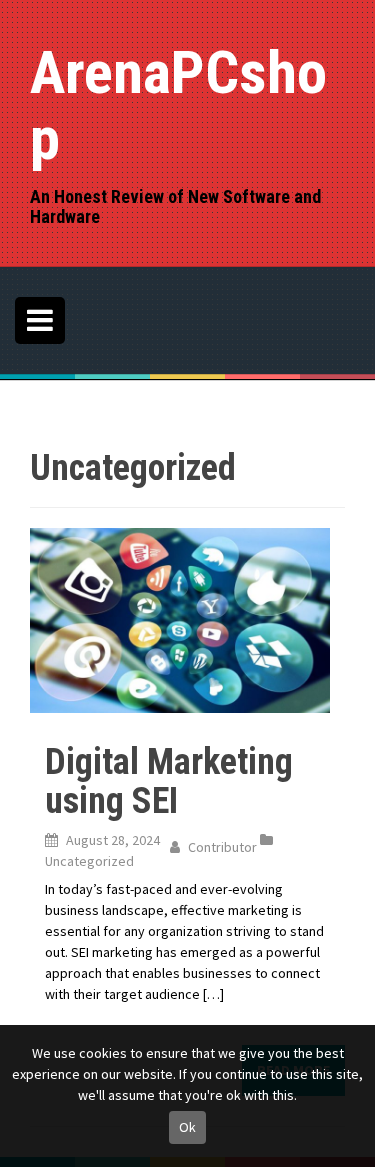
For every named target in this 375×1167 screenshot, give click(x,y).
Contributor (222, 847)
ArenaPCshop (178, 105)
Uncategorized (89, 861)
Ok (187, 1127)
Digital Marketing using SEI (169, 782)
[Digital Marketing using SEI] (180, 619)
